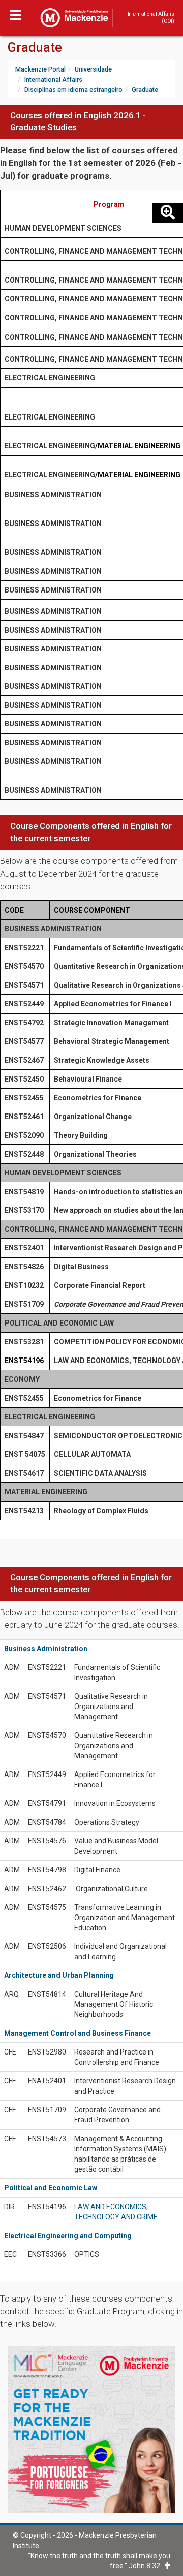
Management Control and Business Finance (78, 2033)
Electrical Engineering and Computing (68, 2236)
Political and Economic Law (51, 2188)
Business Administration (46, 1649)
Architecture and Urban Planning (59, 1975)
